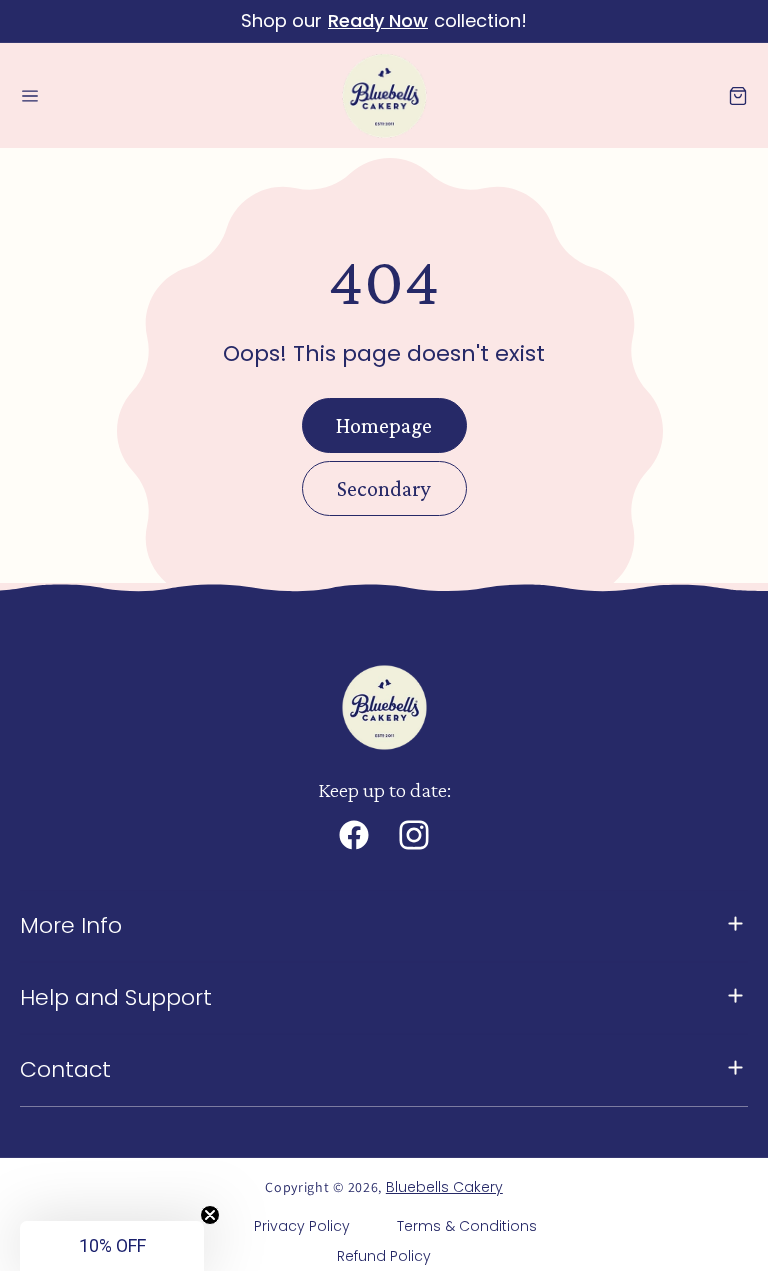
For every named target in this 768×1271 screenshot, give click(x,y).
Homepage (384, 425)
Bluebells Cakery (444, 1187)
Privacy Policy (302, 1226)
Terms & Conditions (467, 1226)
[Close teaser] (210, 1215)
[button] (30, 96)
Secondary (384, 488)
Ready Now (378, 20)
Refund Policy (384, 1256)
